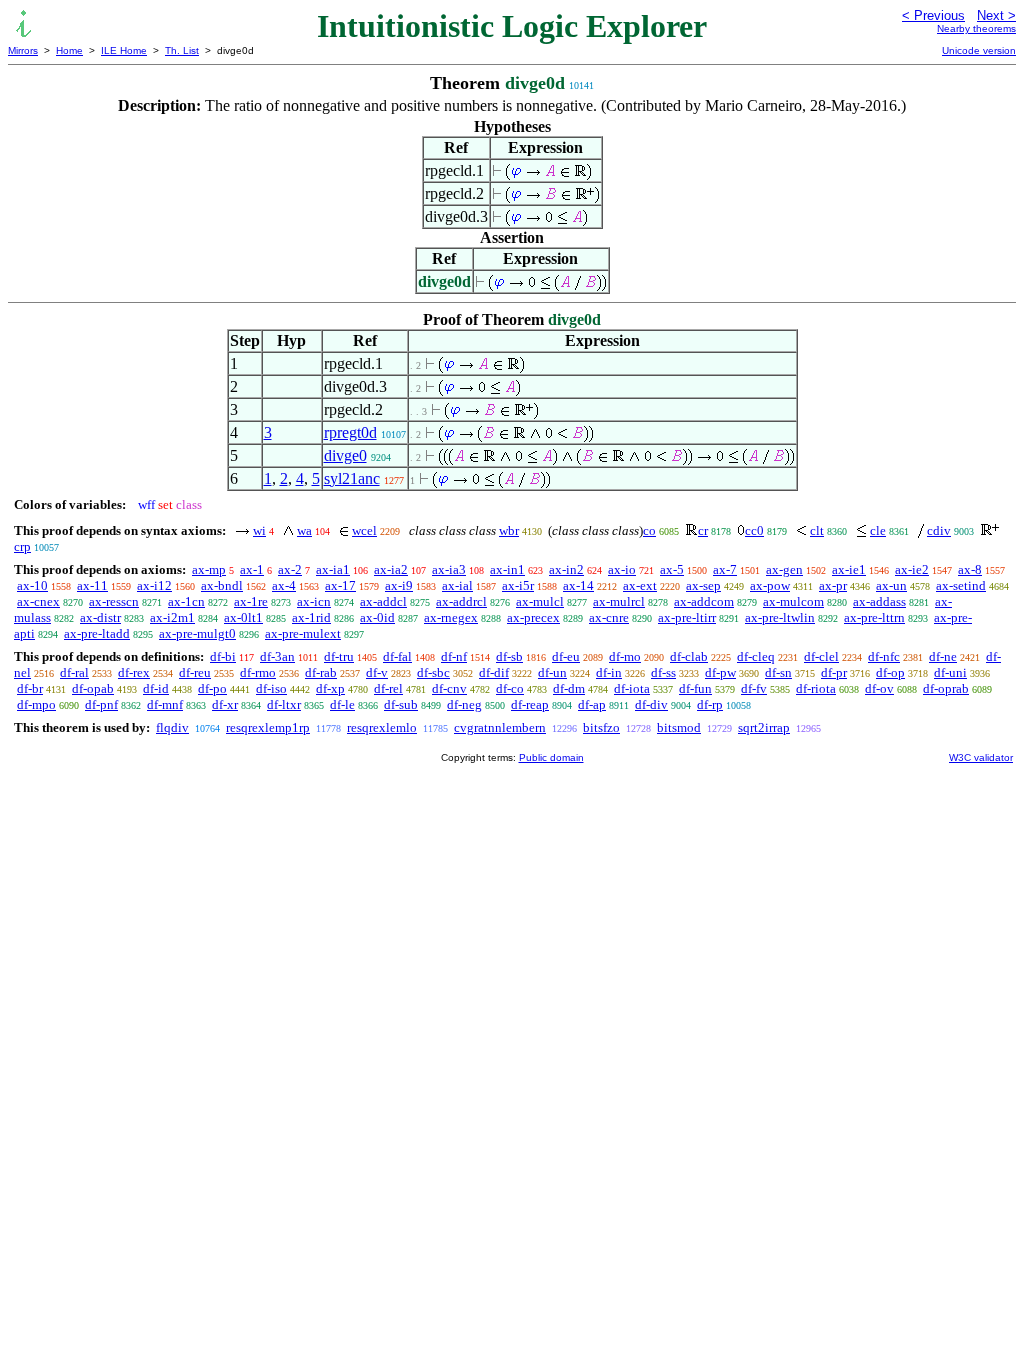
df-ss (663, 672)
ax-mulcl (540, 601)
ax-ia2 (391, 569)
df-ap (592, 704)
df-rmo (258, 672)
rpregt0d (350, 432)
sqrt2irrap (764, 727)
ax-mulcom (793, 601)
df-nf (454, 656)
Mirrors (23, 50)
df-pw (720, 672)
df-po (212, 688)
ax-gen (784, 569)
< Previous (933, 15)
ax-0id (377, 617)
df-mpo (36, 704)
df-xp (330, 688)
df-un (552, 672)
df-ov (879, 688)
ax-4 (284, 585)
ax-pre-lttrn (874, 617)
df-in (609, 672)
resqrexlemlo (382, 727)
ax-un (891, 585)
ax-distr (100, 617)
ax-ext (640, 585)
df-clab (689, 656)
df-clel (821, 656)
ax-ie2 (912, 569)
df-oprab (946, 688)
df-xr (225, 704)
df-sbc (433, 672)
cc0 (754, 530)
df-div (651, 704)
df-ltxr (284, 704)
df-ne (943, 656)
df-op (890, 672)
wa (304, 530)
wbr (509, 530)
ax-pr (833, 585)
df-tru (339, 656)
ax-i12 (154, 585)
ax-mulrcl (619, 601)
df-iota (632, 688)
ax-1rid (311, 617)
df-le (342, 704)
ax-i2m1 (172, 617)
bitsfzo (601, 727)
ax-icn (314, 601)
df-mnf (165, 704)
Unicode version (979, 50)
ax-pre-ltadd (97, 633)
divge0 (345, 455)
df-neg (464, 704)
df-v (377, 672)
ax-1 (252, 569)
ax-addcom (704, 601)
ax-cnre (609, 617)
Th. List (182, 50)
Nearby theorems (976, 28)
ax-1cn (186, 601)
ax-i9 (399, 585)
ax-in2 (566, 569)
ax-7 (725, 569)
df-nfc (884, 656)
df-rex (134, 672)
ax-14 (578, 585)
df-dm (569, 688)
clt (817, 530)
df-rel (388, 688)
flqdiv (172, 727)
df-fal (397, 656)
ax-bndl (222, 585)
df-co (510, 688)
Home (69, 50)
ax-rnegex (451, 617)
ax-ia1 (333, 569)
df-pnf (101, 704)
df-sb (509, 656)
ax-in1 (507, 569)
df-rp (710, 704)
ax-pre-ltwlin (780, 617)
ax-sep (703, 585)
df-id (156, 688)
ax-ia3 (449, 569)
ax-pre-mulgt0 (197, 633)
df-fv (754, 688)
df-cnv (449, 688)
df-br (30, 688)
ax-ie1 (849, 569)
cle (878, 530)
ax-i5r (518, 585)
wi (259, 530)
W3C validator (981, 757)
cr (703, 530)
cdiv (939, 530)
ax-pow (770, 585)
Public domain (551, 757)
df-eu (566, 656)
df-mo (625, 656)
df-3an (277, 656)
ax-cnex (38, 601)
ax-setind (961, 585)
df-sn (778, 672)
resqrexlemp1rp (268, 727)
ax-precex (533, 617)
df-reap (530, 704)
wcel (364, 530)
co (649, 530)
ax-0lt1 (243, 617)
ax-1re (251, 601)
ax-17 (340, 585)
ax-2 (290, 569)
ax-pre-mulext (303, 633)
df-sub (401, 704)
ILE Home (124, 50)
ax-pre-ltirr (687, 617)
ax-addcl (383, 601)
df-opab (93, 688)
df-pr (834, 672)
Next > (996, 15)
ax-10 (32, 585)
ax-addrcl (461, 601)
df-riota (816, 688)
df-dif (494, 672)
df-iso (271, 688)
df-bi (223, 656)
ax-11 (92, 585)
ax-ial (457, 585)
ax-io (622, 569)
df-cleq (756, 656)
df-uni (950, 672)
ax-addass (879, 601)
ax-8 (970, 569)
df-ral (74, 672)
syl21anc (352, 478)
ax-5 (672, 569)
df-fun (695, 688)
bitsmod (679, 727)
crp (22, 546)
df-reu (195, 672)
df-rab (321, 672)
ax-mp (209, 569)
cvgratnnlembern (500, 727)
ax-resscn (114, 601)
